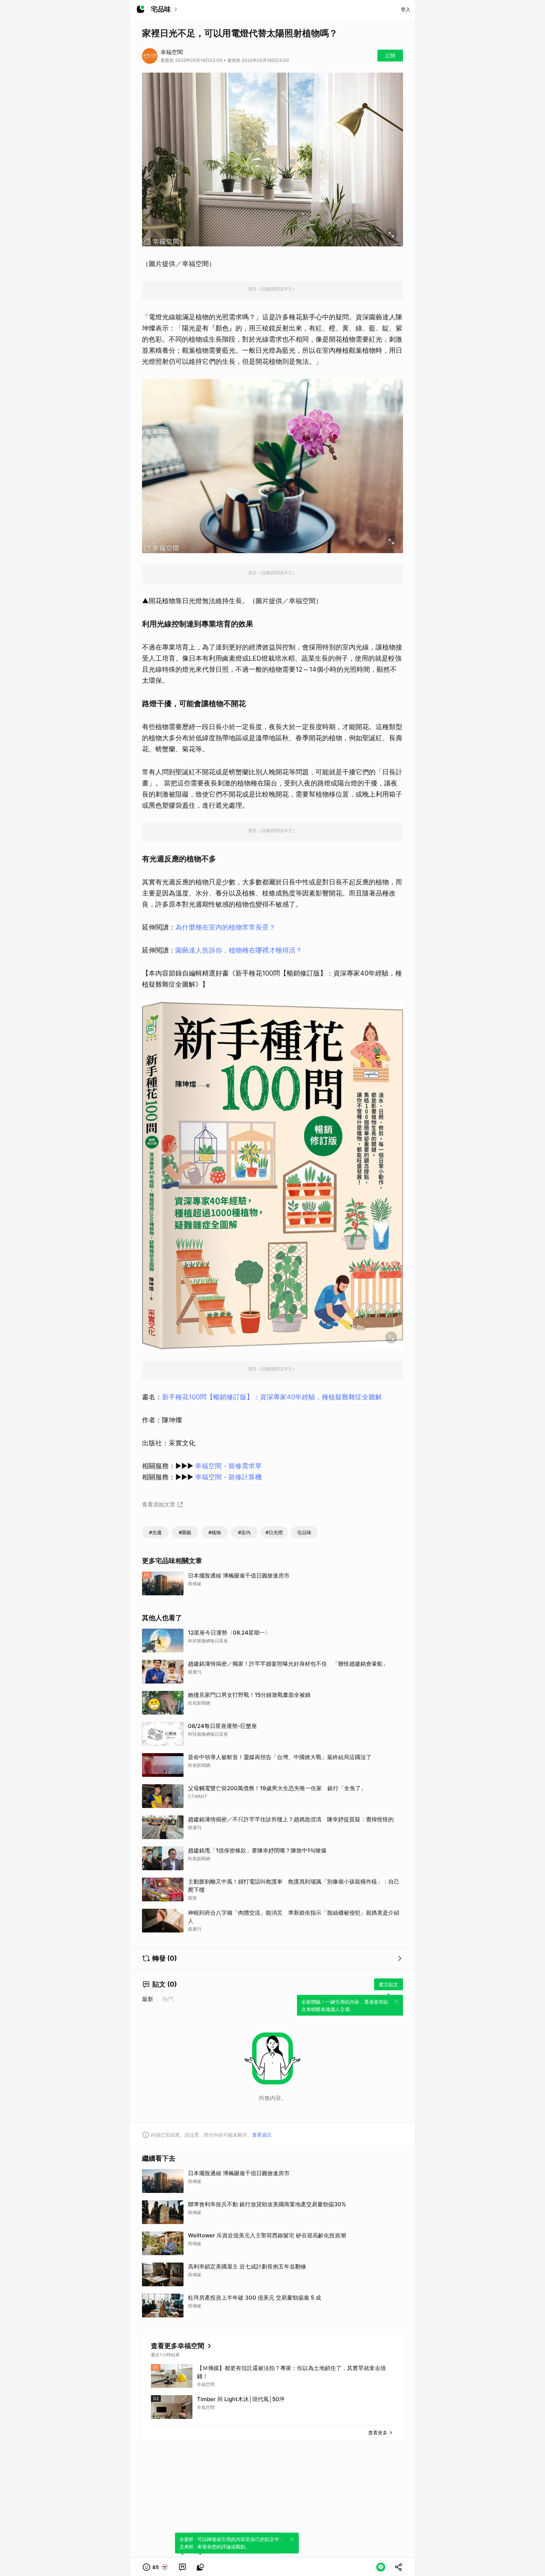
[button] (156, 2567)
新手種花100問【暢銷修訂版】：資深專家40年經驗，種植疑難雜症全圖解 (272, 1397)
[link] (182, 2567)
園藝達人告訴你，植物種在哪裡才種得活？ (239, 950)
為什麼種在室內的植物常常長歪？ (225, 927)
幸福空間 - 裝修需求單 (228, 1466)
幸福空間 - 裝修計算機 (228, 1477)
